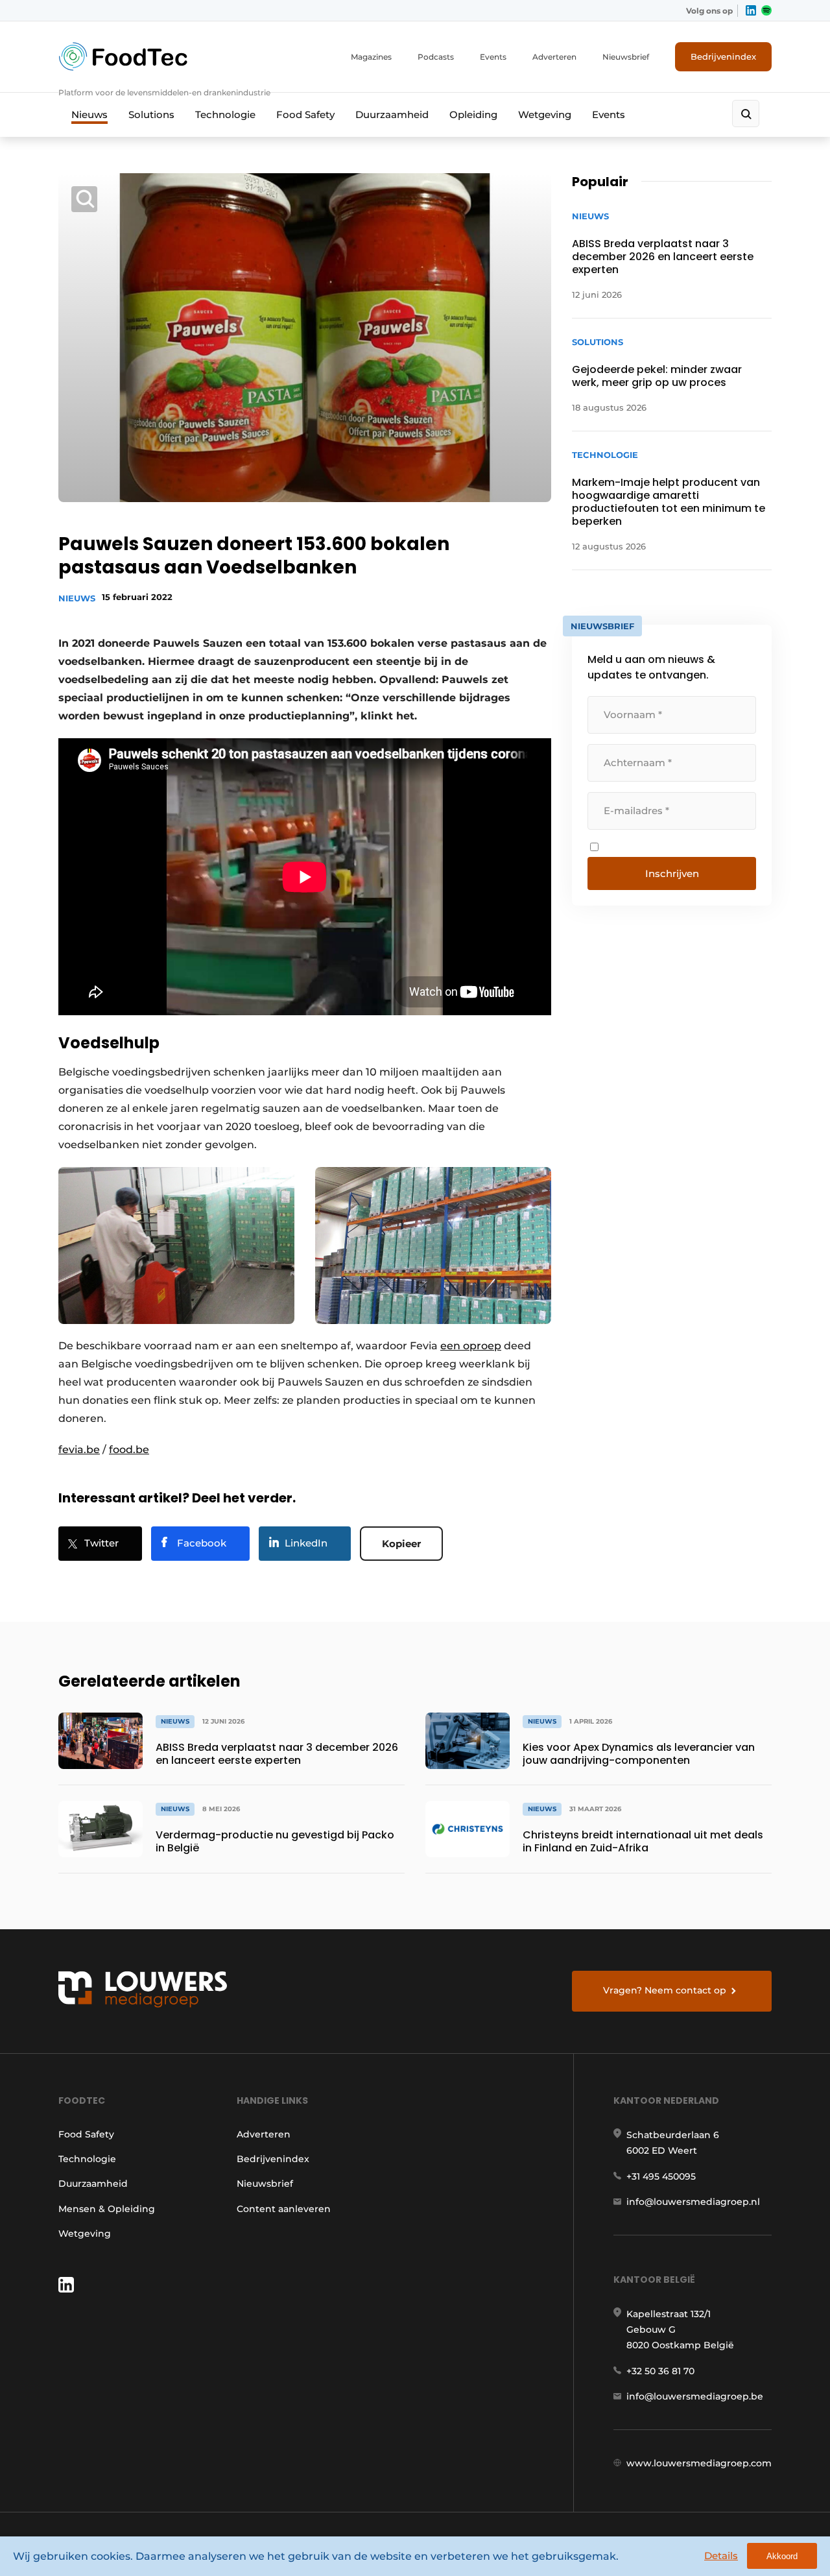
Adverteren (554, 57)
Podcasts (436, 57)
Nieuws (89, 114)
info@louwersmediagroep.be (695, 2396)
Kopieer (401, 1544)
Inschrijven (672, 873)
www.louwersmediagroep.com (699, 2463)
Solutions (151, 114)
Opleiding (473, 114)
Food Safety (305, 114)
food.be (129, 1450)
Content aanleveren (284, 2209)
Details (721, 2556)
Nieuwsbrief (626, 57)
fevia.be (79, 1450)
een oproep (471, 1346)
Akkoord (782, 2556)
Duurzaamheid (392, 114)
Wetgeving (545, 114)
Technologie (225, 114)
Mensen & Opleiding (107, 2209)
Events (493, 57)
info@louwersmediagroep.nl (693, 2202)
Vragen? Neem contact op (665, 1990)
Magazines (371, 57)
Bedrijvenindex (723, 56)
